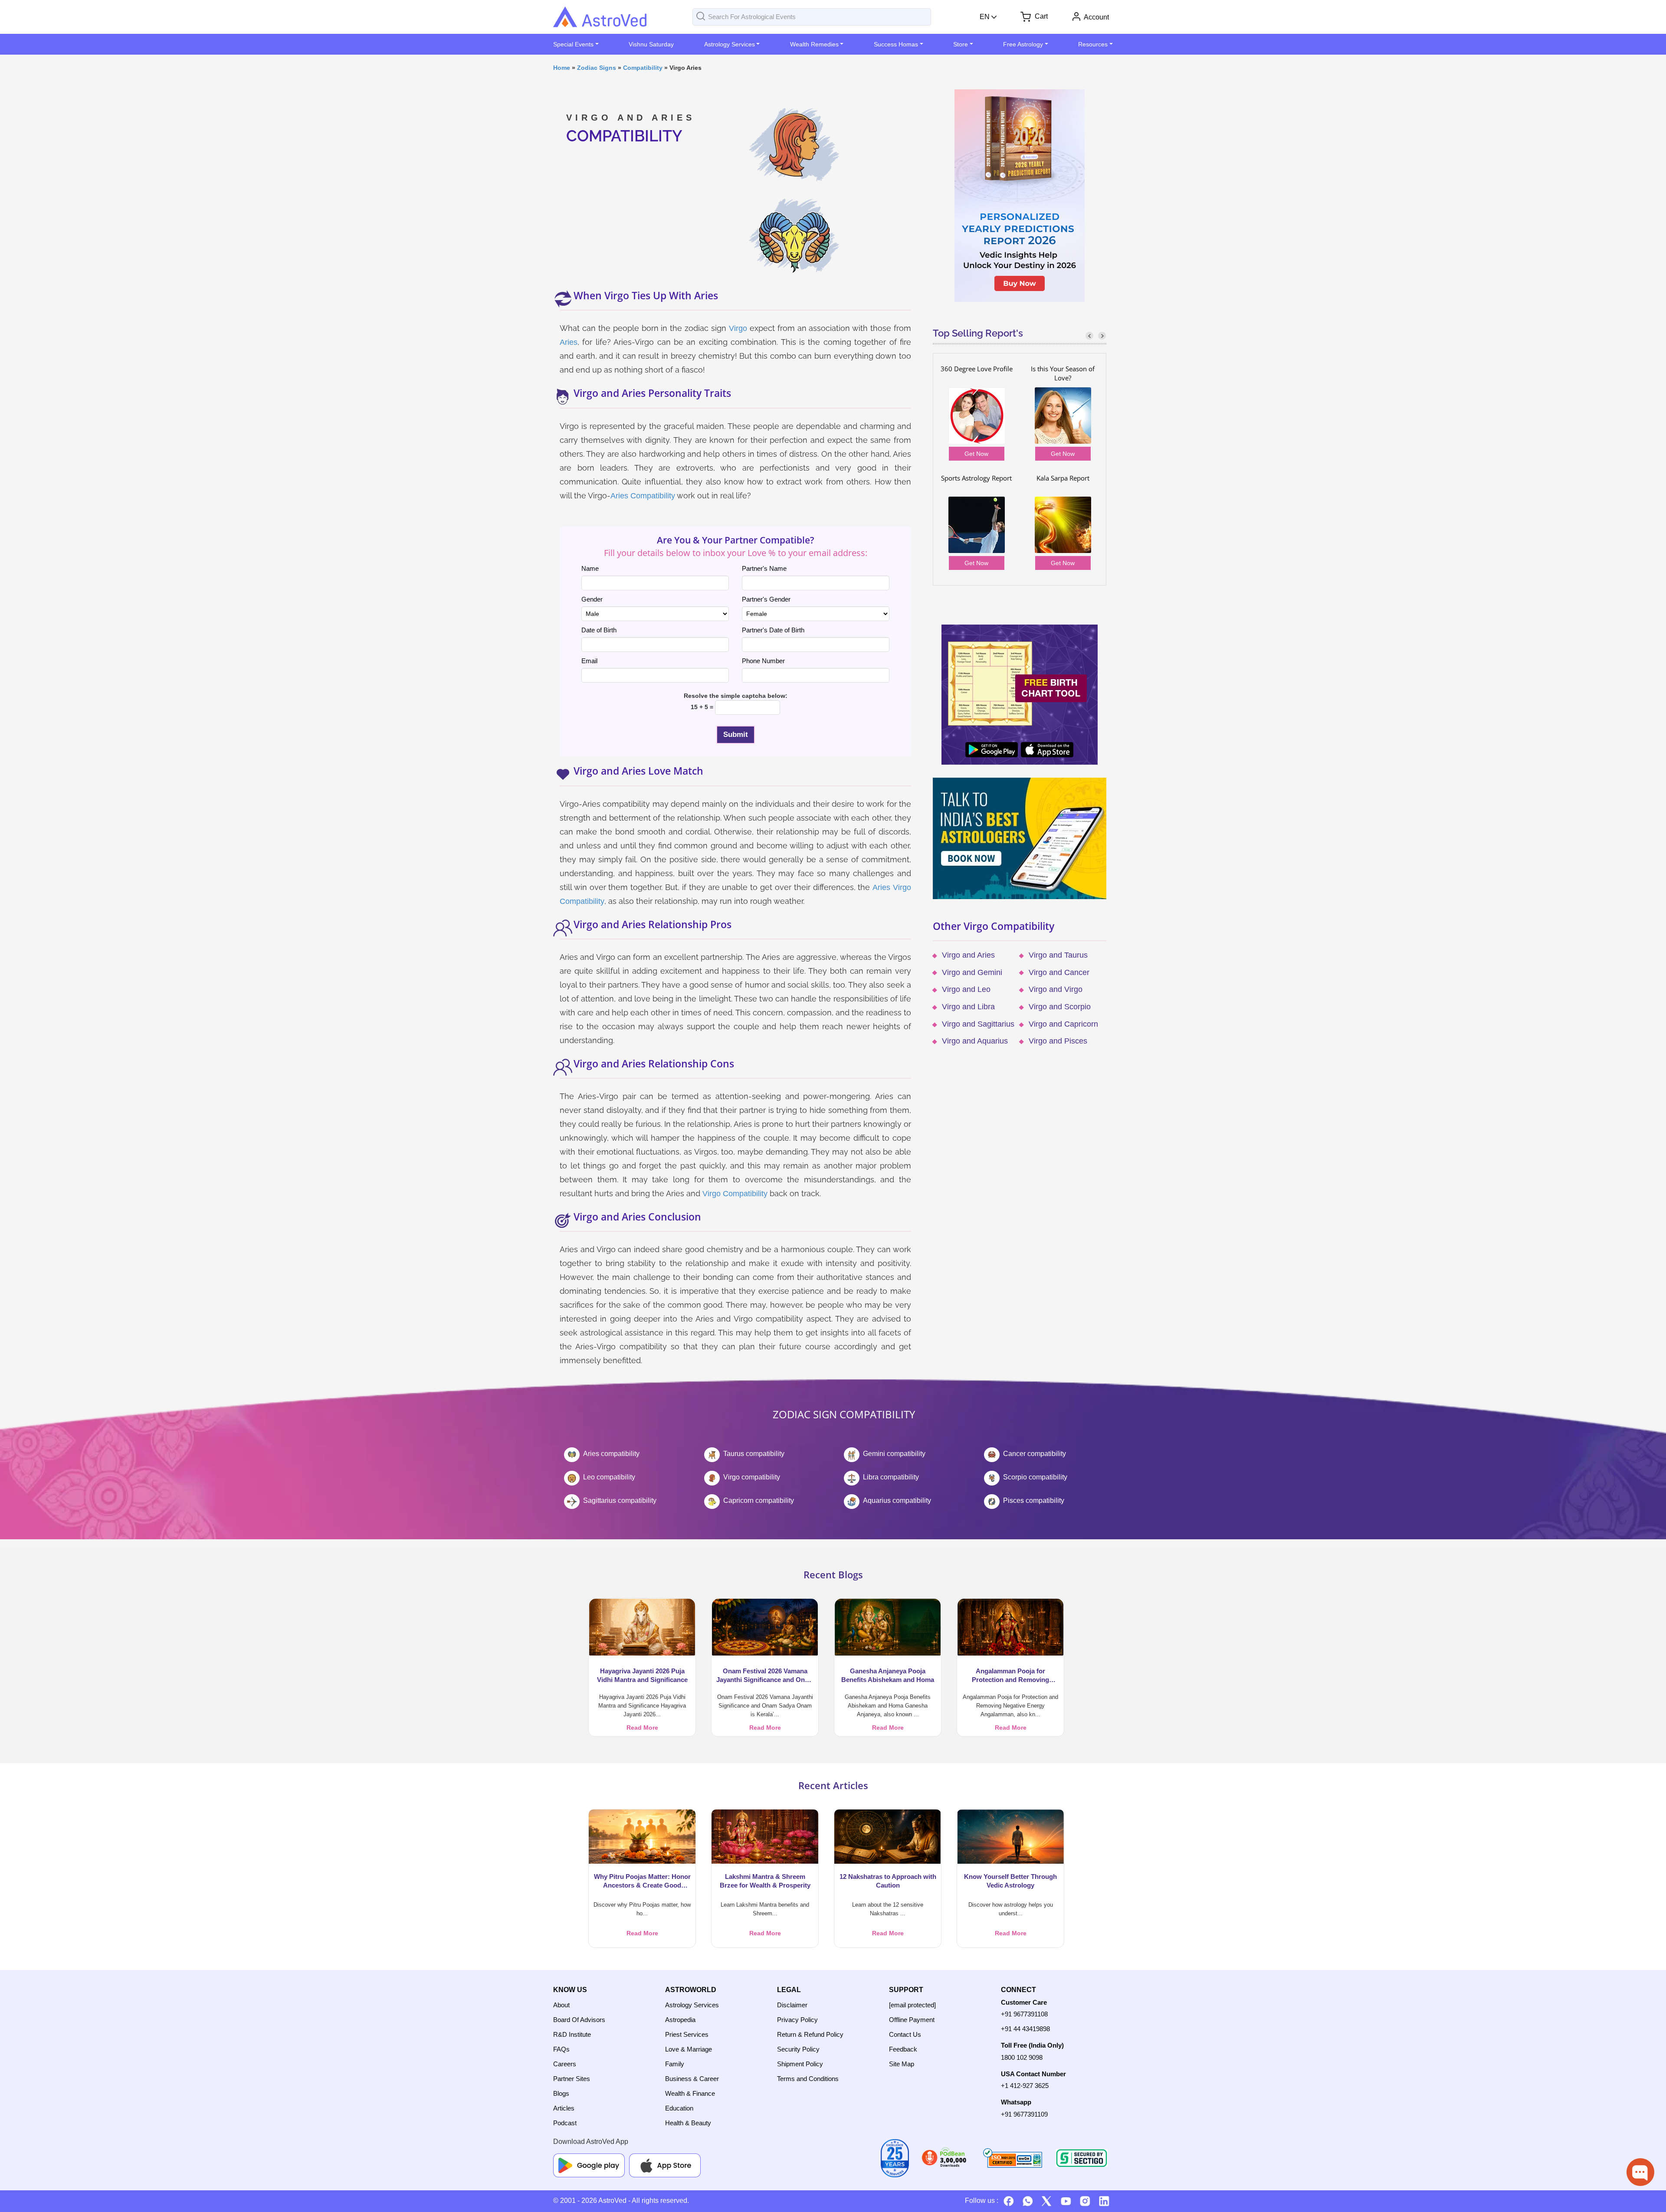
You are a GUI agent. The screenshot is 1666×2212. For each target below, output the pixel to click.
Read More (642, 1728)
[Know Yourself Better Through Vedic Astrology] (1010, 1836)
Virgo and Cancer (1059, 972)
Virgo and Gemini (972, 972)
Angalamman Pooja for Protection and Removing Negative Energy (1010, 1676)
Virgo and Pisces (1058, 1041)
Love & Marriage (689, 2049)
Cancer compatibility (1035, 1454)
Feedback (903, 2049)
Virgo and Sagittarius (978, 1024)
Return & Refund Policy (810, 2034)
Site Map (902, 2064)
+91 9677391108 (1024, 2014)
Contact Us (905, 2034)
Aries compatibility (611, 1454)
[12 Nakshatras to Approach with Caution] (888, 1836)
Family (675, 2064)
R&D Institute (572, 2034)
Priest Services (687, 2034)
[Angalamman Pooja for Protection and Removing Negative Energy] (1010, 1627)
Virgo (738, 328)
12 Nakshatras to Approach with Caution (888, 1881)
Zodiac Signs (597, 68)
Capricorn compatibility (759, 1500)
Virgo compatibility (752, 1477)
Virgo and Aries (968, 955)
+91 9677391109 (1024, 2114)
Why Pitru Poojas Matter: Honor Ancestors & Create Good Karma (642, 1881)
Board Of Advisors (579, 2020)
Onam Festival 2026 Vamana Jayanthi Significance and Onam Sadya (765, 1676)
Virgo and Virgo (1056, 989)
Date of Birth (599, 630)
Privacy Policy (797, 2020)
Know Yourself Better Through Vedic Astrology (1010, 1881)
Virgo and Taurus (1058, 955)
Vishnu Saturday (651, 44)
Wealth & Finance (690, 2093)
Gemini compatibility (894, 1454)
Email (589, 661)
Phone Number (763, 661)
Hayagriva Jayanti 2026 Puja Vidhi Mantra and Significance (642, 1675)
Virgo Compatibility (735, 1194)
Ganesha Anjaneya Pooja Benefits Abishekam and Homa (888, 1675)
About (561, 2005)
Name (590, 568)
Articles (564, 2108)
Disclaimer (792, 2005)
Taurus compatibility (754, 1454)
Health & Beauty (688, 2123)
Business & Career (692, 2079)
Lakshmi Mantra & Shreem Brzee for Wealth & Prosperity (765, 1881)
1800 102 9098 (1022, 2057)
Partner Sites (572, 2079)
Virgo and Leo (966, 989)
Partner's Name (764, 568)
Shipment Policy (800, 2064)
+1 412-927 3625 (1025, 2086)
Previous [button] (1089, 335)
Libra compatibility (891, 1477)
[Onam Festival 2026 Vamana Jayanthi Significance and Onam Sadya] (765, 1627)
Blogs (561, 2093)
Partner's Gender (766, 599)
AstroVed (612, 2201)
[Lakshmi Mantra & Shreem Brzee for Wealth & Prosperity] (765, 1836)
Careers (565, 2064)
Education (679, 2108)
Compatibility (643, 68)
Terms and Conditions (808, 2079)
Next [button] (1102, 335)
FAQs (561, 2049)
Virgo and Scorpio (1060, 1007)
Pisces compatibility (1034, 1500)
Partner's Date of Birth (773, 630)
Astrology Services (692, 2005)
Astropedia (680, 2020)
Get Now (976, 454)
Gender (592, 599)
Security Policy (798, 2049)
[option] (1020, 469)
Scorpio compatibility (1035, 1477)
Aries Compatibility (643, 496)
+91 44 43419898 (1025, 2029)
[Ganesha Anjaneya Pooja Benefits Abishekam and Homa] (888, 1627)
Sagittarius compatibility (620, 1500)
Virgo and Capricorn (1063, 1024)
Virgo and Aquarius (975, 1041)
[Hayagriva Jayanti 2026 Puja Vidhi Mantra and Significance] (642, 1627)
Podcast (565, 2123)
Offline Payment (912, 2020)
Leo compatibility (609, 1477)
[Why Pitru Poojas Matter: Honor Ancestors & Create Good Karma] (642, 1836)
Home (562, 68)
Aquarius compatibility (897, 1500)
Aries (569, 342)
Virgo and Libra (968, 1007)
